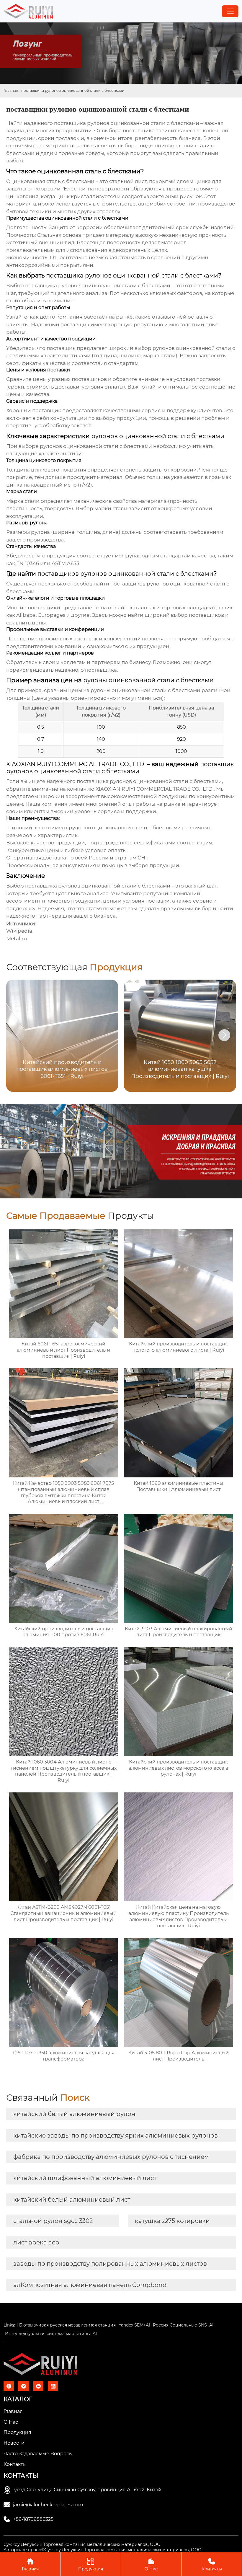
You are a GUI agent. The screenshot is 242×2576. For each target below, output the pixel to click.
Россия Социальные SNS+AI (183, 2325)
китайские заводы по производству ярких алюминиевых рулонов (116, 2135)
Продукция (91, 2564)
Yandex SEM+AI (134, 2325)
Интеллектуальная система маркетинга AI (51, 2334)
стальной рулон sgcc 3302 (53, 2221)
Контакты (212, 2564)
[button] (224, 1035)
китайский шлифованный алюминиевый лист (85, 2178)
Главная (11, 90)
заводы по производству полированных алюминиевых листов (110, 2264)
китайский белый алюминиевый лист (72, 2200)
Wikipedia (19, 931)
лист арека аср (36, 2242)
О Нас (151, 2564)
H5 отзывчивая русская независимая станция (66, 2325)
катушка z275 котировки (172, 2221)
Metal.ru (17, 939)
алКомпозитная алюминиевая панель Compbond (90, 2285)
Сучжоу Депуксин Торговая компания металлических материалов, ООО (82, 2544)
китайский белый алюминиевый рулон (74, 2114)
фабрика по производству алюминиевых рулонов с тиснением (111, 2157)
